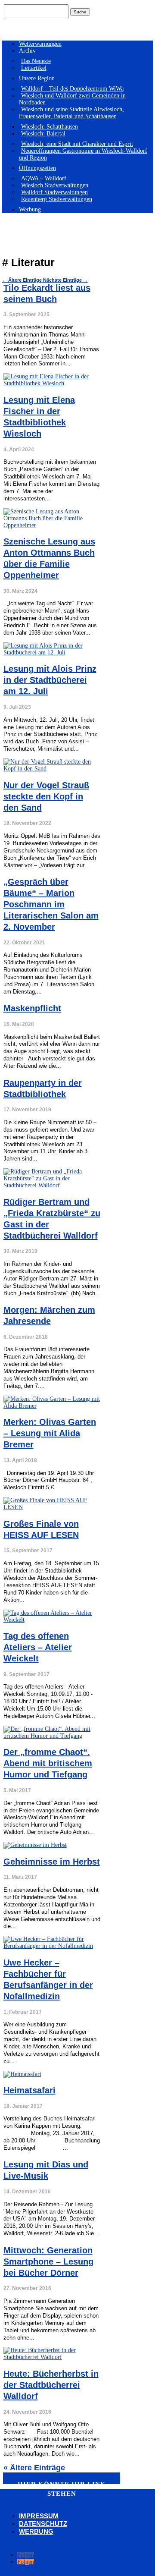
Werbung (30, 209)
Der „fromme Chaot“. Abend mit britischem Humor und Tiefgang (48, 1763)
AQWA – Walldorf (44, 178)
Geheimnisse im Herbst (52, 1862)
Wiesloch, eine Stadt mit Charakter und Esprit (77, 144)
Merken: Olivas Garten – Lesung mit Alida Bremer (50, 1433)
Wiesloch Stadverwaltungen (55, 185)
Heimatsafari (29, 2090)
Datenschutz (43, 2524)
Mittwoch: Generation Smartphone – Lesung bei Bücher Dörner (48, 2261)
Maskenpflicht (32, 1008)
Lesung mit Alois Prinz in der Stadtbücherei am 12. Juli (50, 680)
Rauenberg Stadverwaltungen (57, 199)
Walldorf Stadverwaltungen (54, 192)
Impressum (39, 2516)
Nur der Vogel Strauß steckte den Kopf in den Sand (46, 796)
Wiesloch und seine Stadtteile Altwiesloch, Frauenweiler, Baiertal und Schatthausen (71, 113)
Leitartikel (34, 68)
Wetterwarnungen (40, 44)
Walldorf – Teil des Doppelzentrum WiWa (72, 89)
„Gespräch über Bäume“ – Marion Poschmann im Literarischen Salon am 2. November (51, 904)
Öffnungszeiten (37, 168)
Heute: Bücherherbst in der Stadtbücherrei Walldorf (51, 2385)
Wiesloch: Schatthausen (50, 127)
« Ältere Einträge (34, 2468)
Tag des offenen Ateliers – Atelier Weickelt (38, 1647)
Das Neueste (36, 61)
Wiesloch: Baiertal (43, 134)
